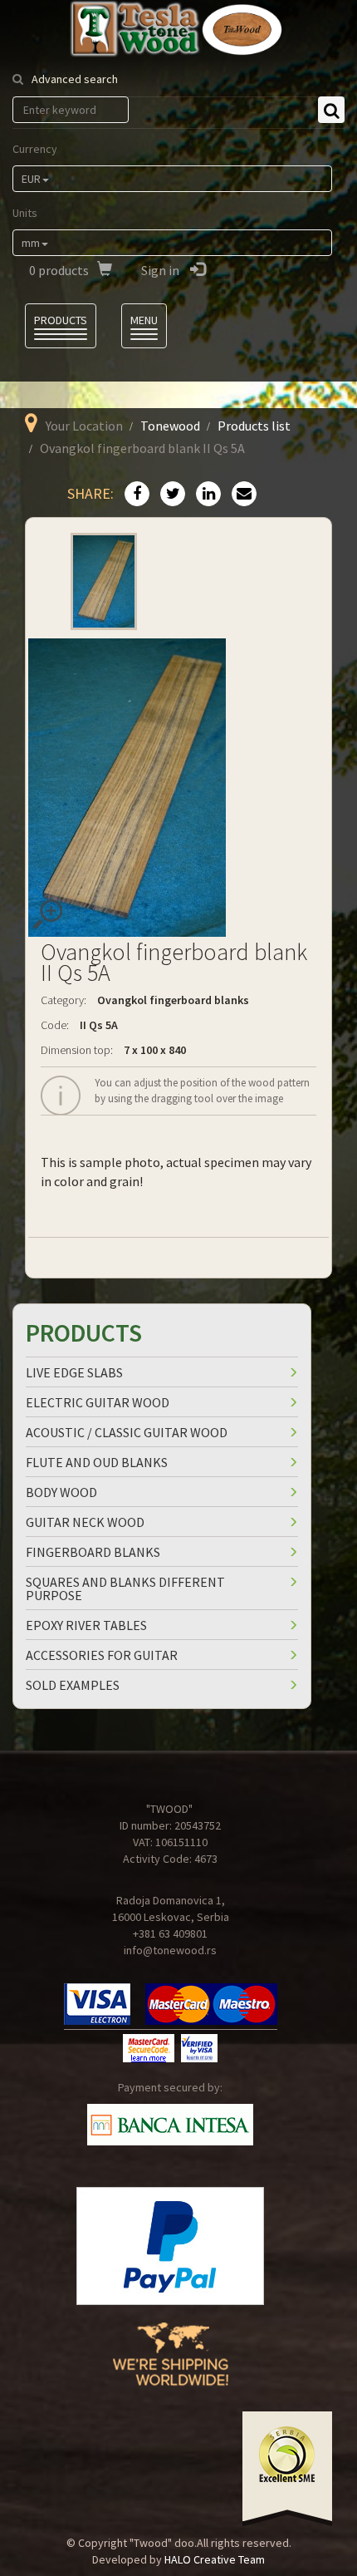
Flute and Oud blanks (97, 1462)
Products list (254, 426)
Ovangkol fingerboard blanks (173, 1000)
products (59, 270)
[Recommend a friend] (240, 495)
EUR (31, 179)
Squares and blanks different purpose (125, 1588)
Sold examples (73, 1685)
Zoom (47, 914)
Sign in (161, 270)
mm (31, 243)
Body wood (61, 1492)
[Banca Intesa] (170, 2125)
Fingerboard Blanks (93, 1552)
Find (331, 110)
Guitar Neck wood (85, 1522)
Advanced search (75, 79)
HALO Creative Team (215, 2559)
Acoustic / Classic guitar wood (127, 1432)
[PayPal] (170, 2246)
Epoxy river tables (86, 1625)
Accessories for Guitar (102, 1655)
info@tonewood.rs (170, 1950)
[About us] (171, 2367)
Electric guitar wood (98, 1402)
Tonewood (170, 426)
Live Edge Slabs (74, 1372)
